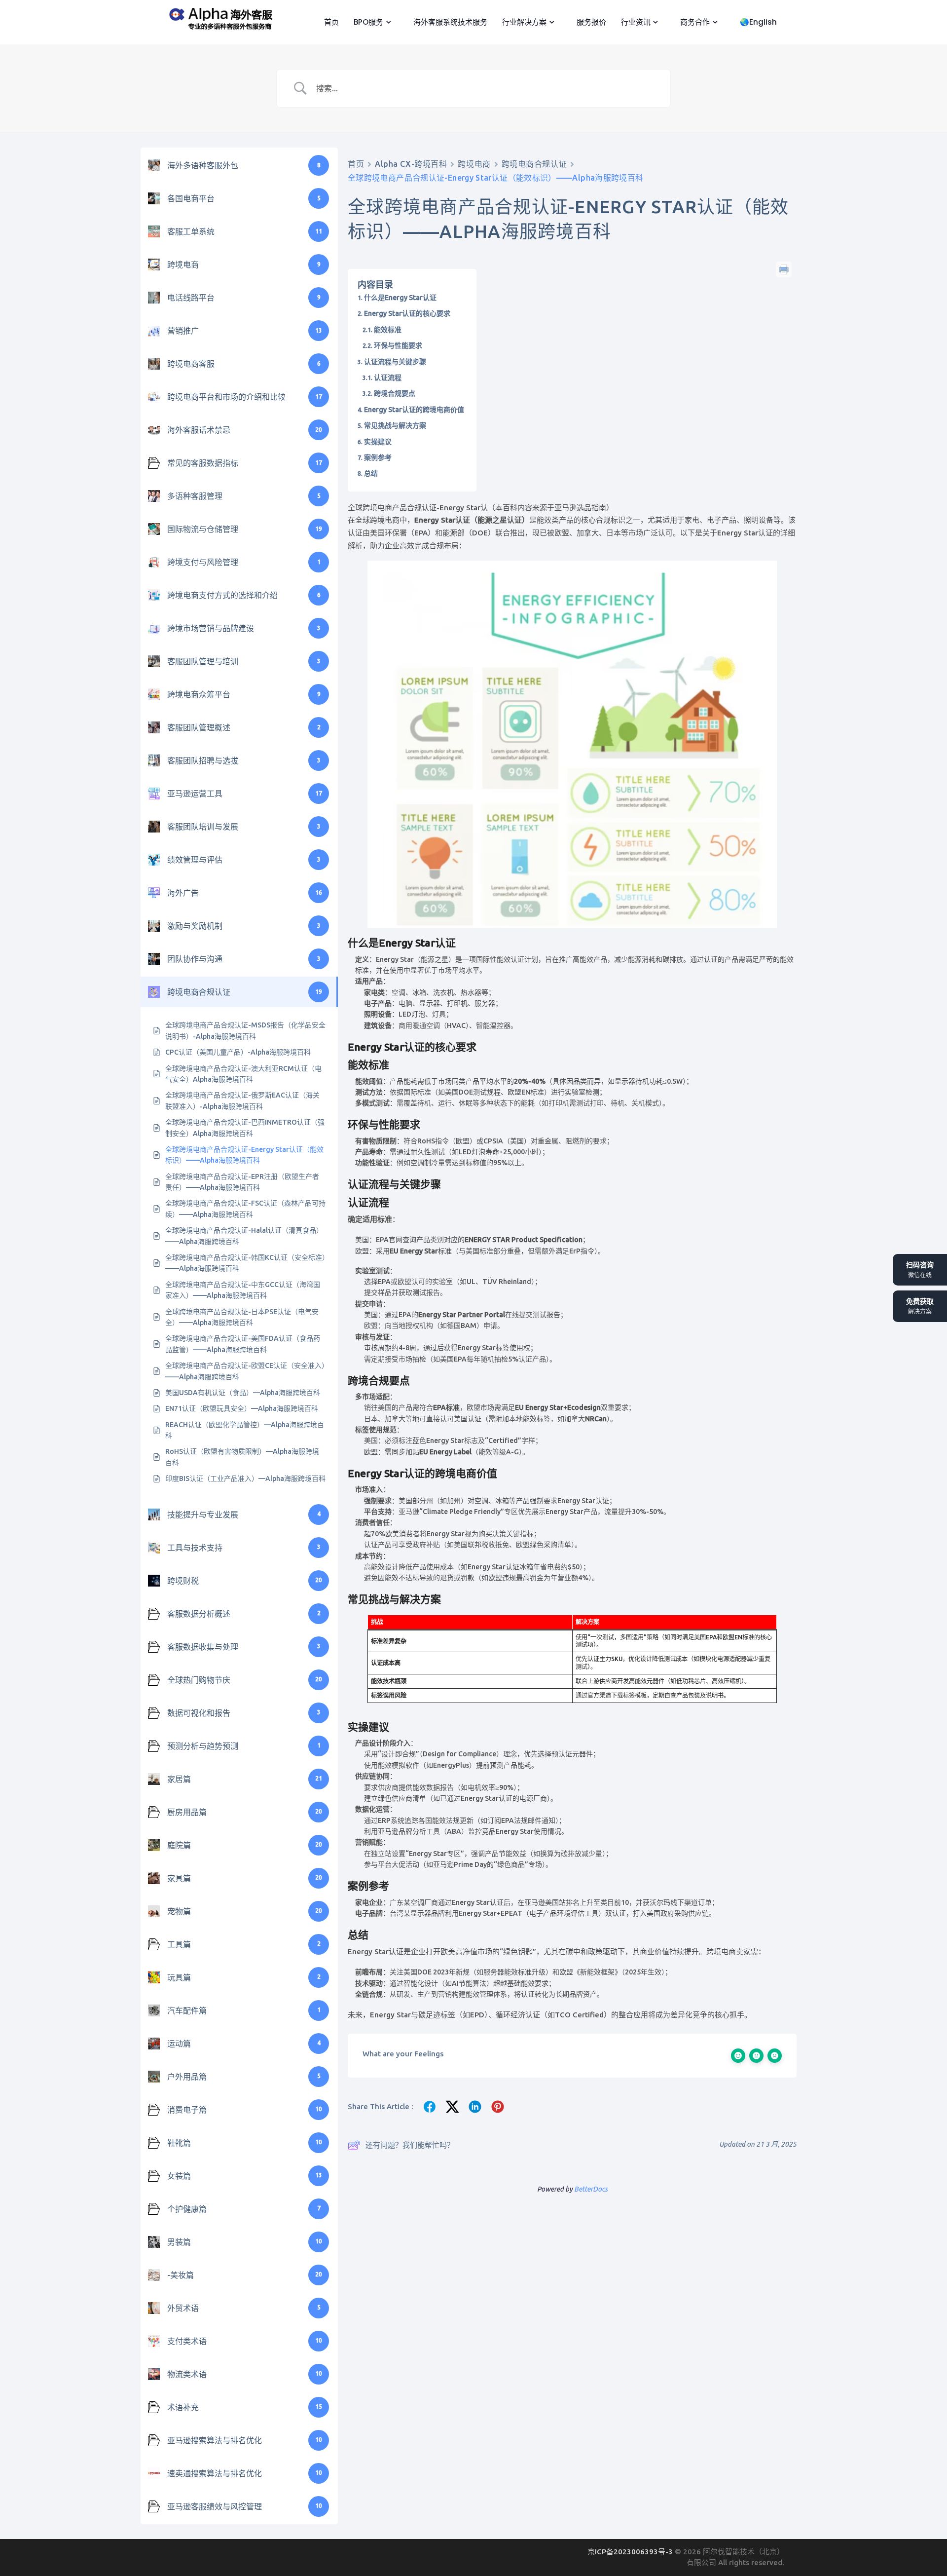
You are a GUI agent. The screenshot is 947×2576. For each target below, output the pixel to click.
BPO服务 (367, 22)
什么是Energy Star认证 (400, 298)
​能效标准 (388, 330)
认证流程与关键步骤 (395, 362)
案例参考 (378, 457)
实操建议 (378, 442)
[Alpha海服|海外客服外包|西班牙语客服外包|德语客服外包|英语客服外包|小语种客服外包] (219, 17)
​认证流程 (388, 378)
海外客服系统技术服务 (449, 22)
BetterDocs (591, 2189)
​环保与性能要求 (398, 345)
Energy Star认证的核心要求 (407, 313)
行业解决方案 (523, 22)
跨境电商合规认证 (534, 164)
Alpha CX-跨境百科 (411, 164)
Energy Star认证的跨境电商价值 (414, 410)
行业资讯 (635, 22)
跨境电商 (474, 164)
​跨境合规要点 (395, 393)
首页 (330, 22)
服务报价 (590, 22)
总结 (371, 473)
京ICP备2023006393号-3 (631, 2552)
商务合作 (694, 22)
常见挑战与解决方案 (395, 425)
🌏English (757, 22)
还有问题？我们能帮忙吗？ (410, 2145)
